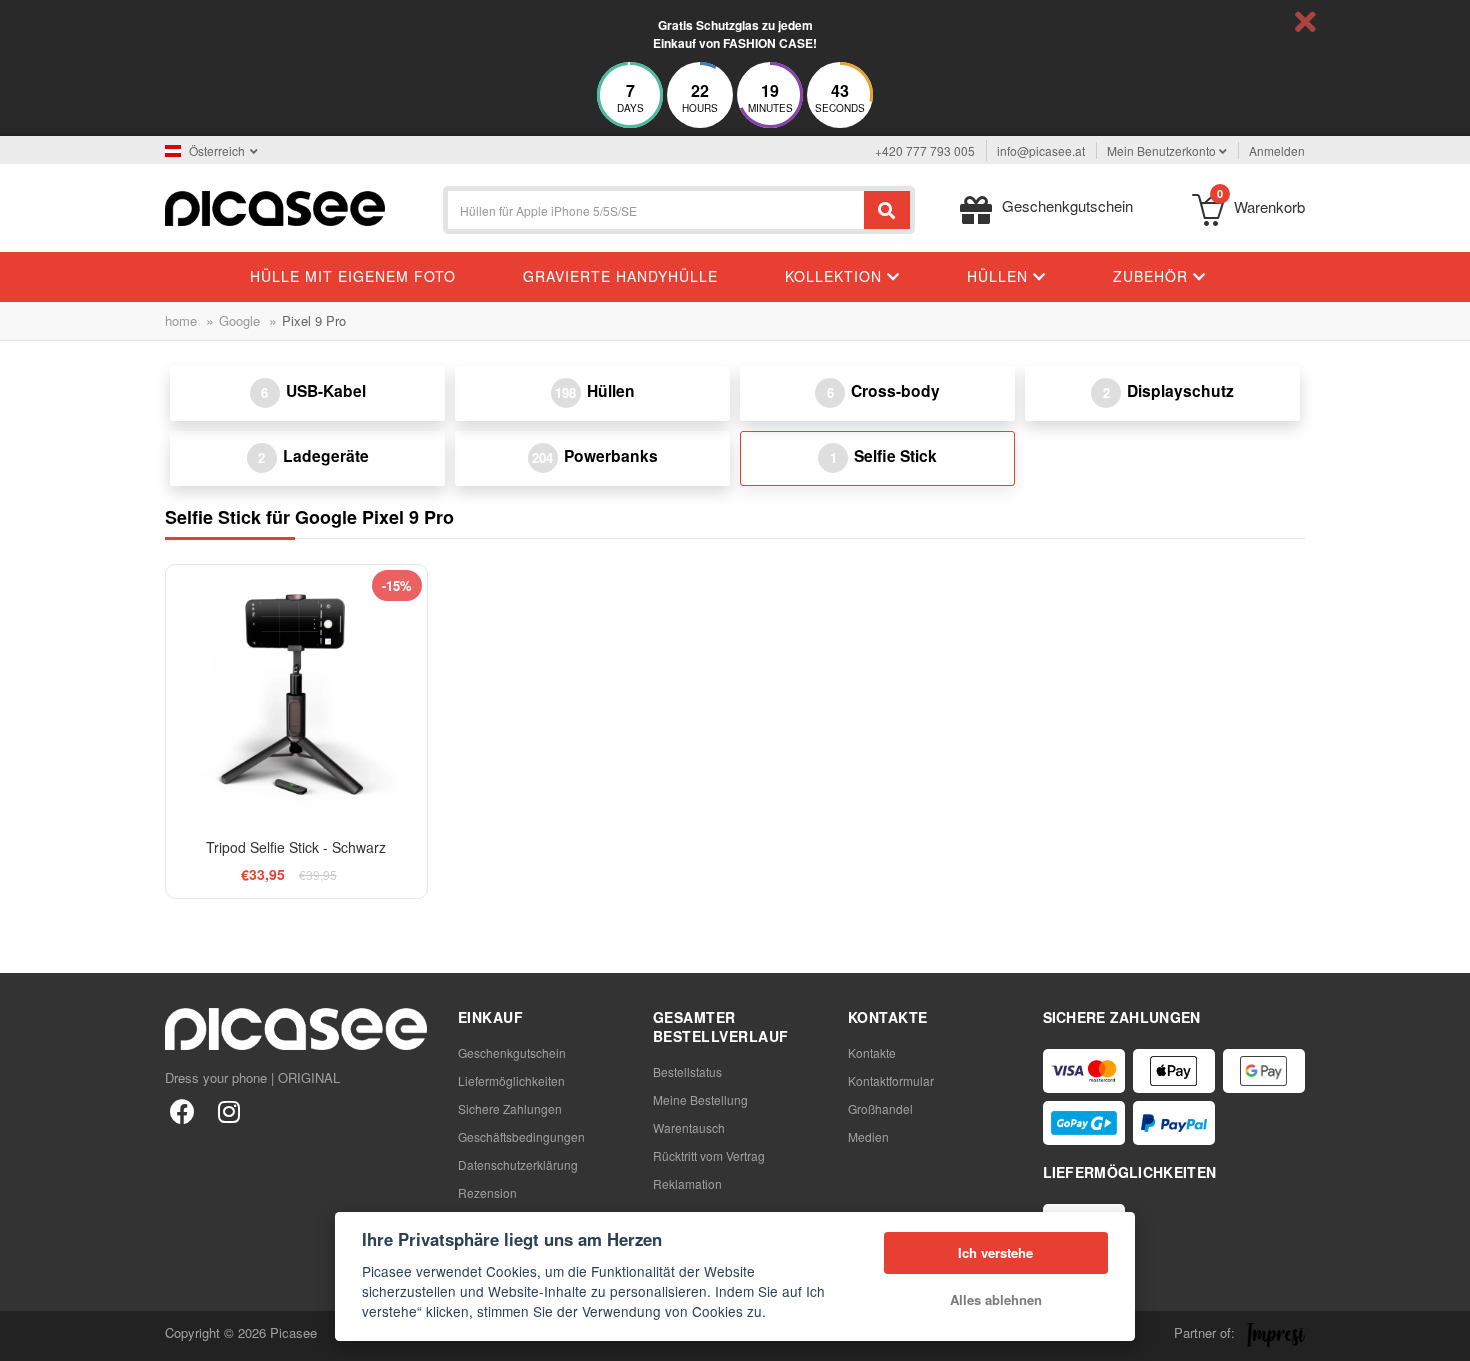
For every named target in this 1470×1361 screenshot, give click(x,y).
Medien (868, 1136)
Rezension (487, 1192)
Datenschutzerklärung (518, 1164)
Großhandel (880, 1108)
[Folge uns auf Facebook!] (182, 1110)
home (181, 320)
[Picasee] (275, 206)
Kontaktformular (891, 1080)
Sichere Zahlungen (510, 1108)
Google (239, 320)
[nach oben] (26, 1335)
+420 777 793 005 (925, 150)
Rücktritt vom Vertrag (709, 1155)
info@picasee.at (1041, 150)
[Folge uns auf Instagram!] (228, 1110)
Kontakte (872, 1052)
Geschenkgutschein (512, 1052)
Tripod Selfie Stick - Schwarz (296, 847)
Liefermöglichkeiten (511, 1080)
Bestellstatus (687, 1071)
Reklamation (687, 1183)
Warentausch (689, 1127)
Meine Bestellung (700, 1099)
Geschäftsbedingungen (521, 1136)
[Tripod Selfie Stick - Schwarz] (296, 695)
